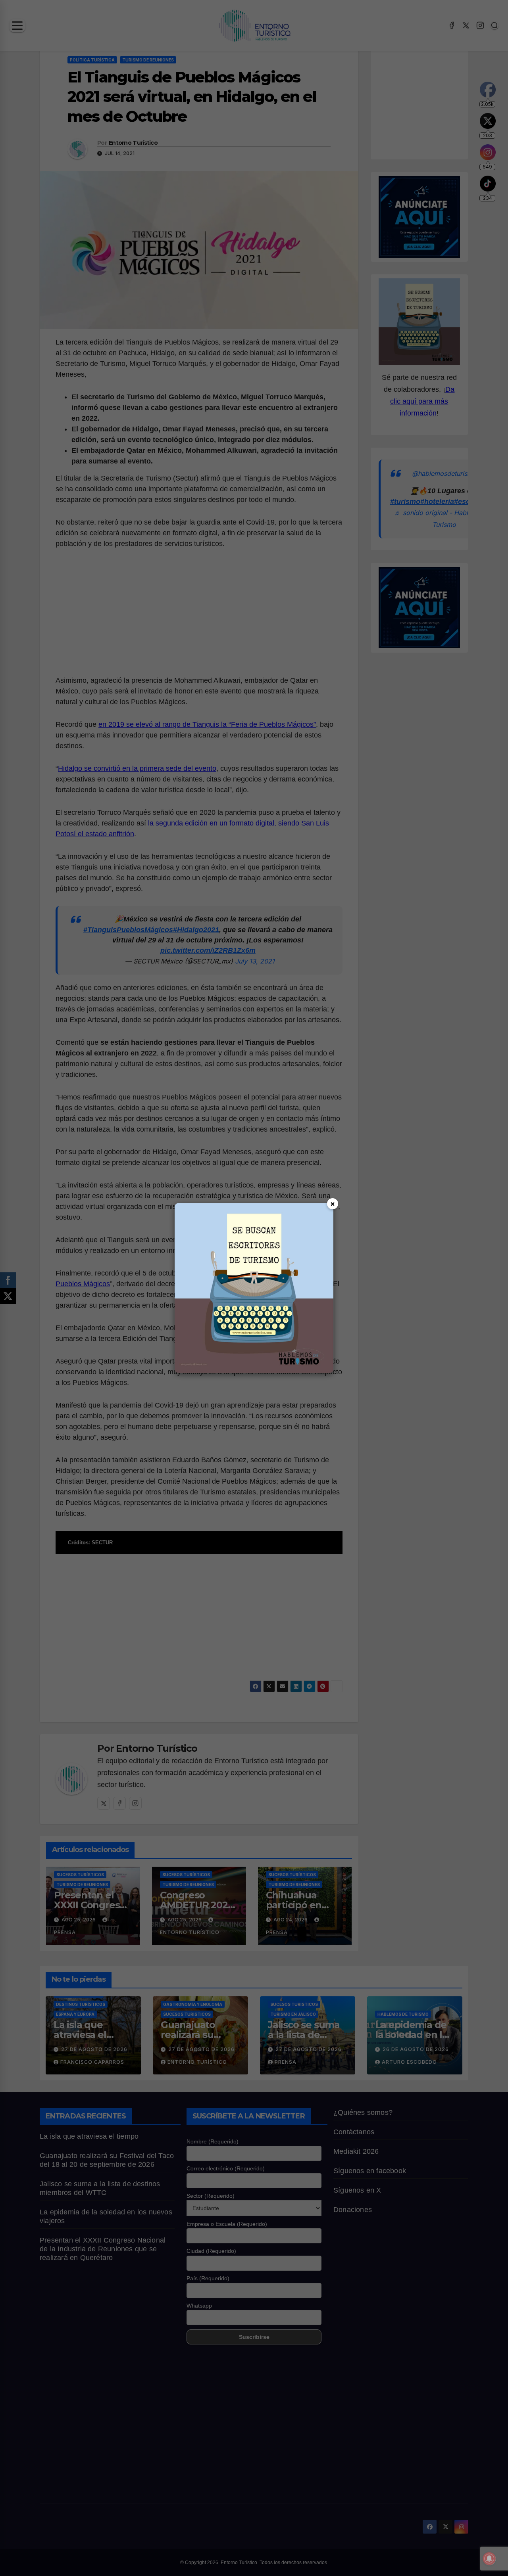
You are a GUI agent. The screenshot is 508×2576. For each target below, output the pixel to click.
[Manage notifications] (489, 2559)
